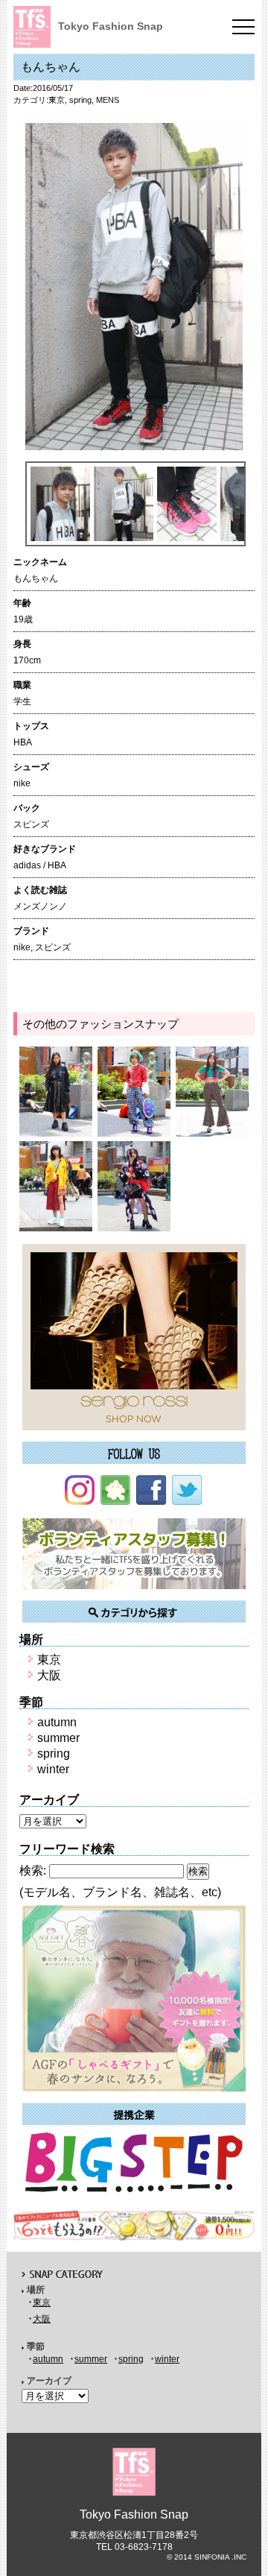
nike (22, 947)
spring (80, 100)
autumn (57, 1722)
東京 (57, 100)
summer (58, 1738)
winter (53, 1769)
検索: (33, 1871)
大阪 (49, 1675)
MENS (108, 100)
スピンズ (53, 947)
